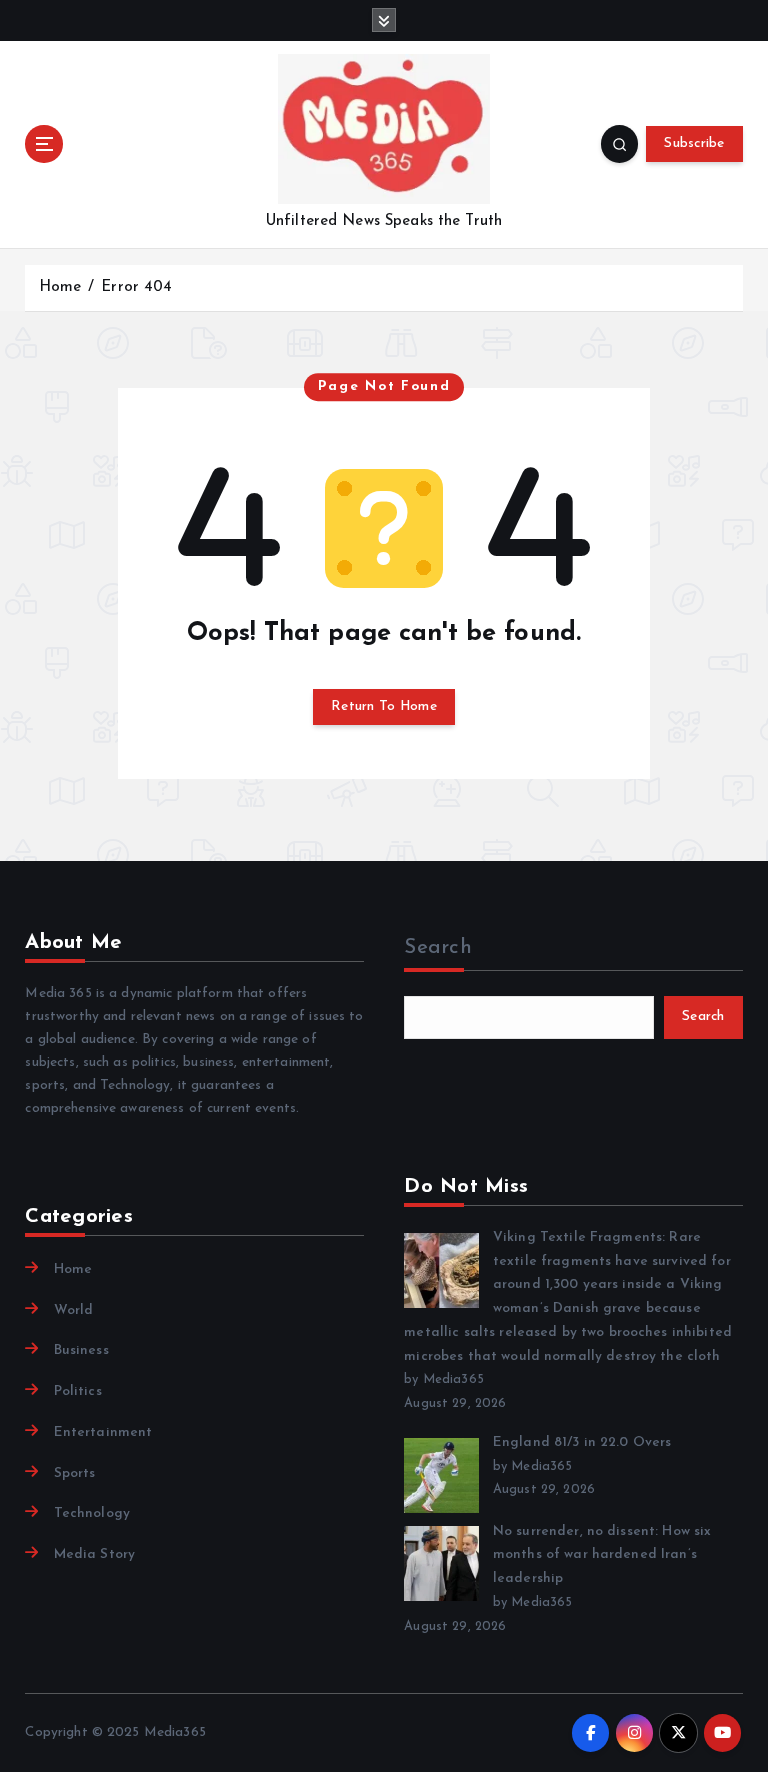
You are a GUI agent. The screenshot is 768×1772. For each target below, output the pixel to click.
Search (438, 948)
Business (81, 1350)
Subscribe (694, 143)
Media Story (94, 1554)
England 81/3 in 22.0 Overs (582, 1442)
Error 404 (136, 287)
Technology (92, 1513)
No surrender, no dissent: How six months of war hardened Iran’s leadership (602, 1555)
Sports (74, 1473)
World (73, 1310)
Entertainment (103, 1432)
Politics (77, 1391)
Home (60, 287)
